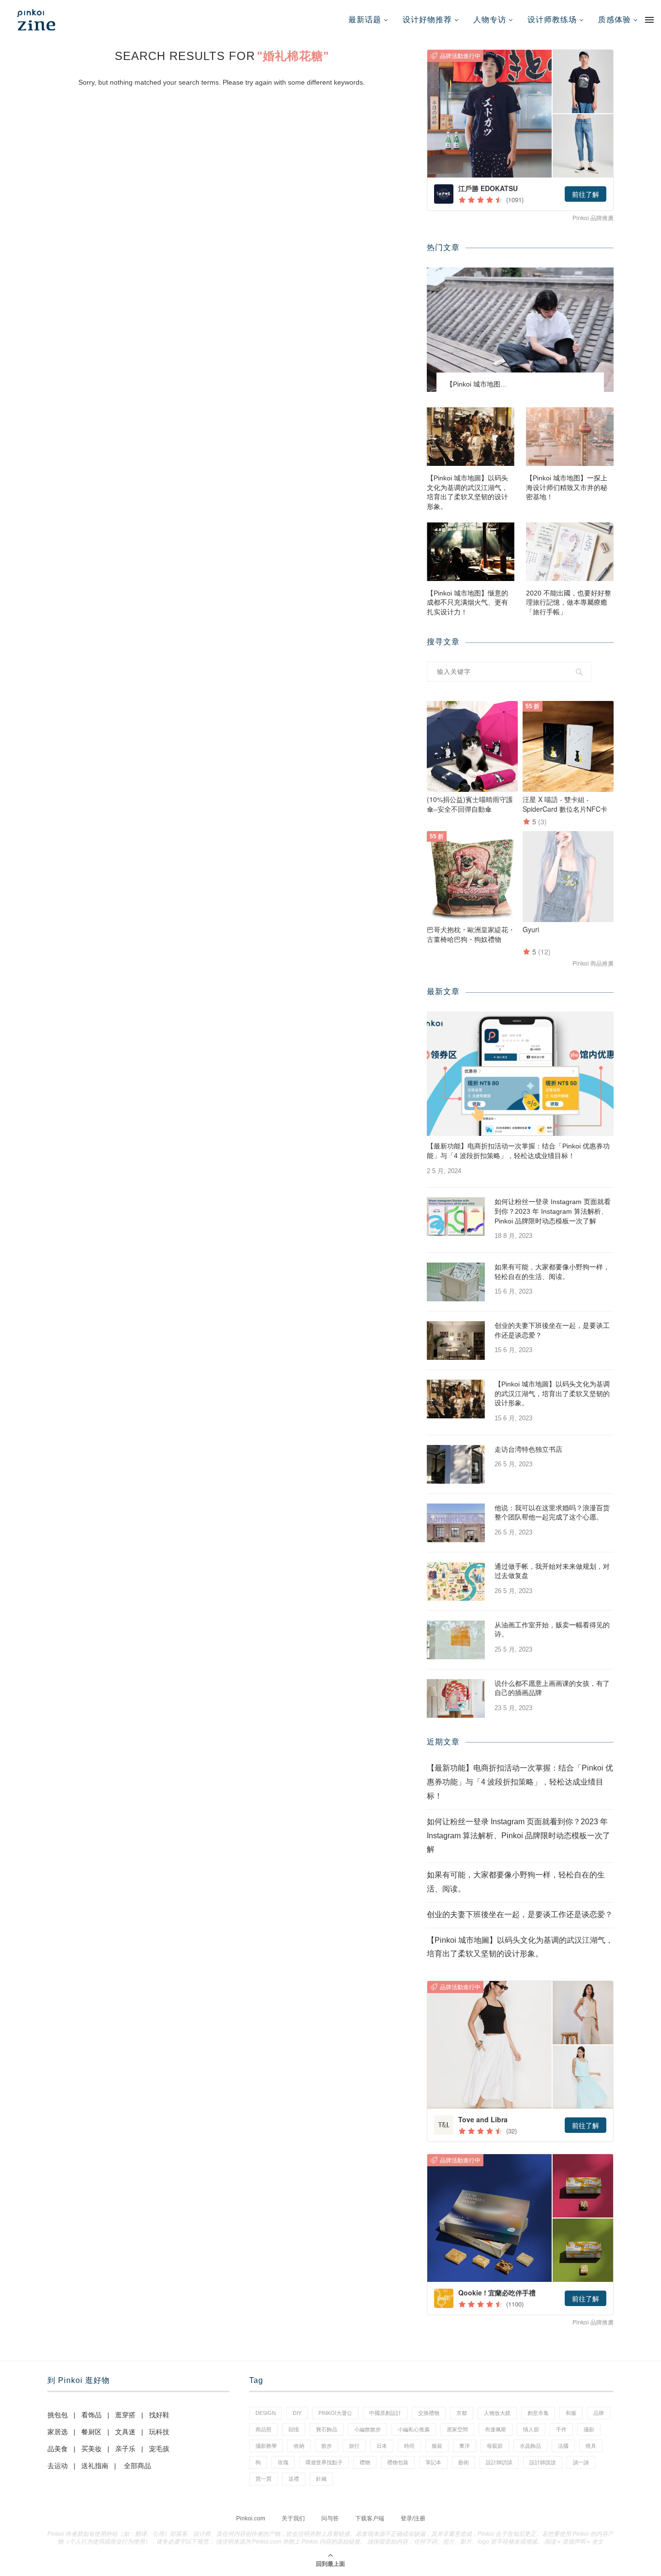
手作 (561, 2429)
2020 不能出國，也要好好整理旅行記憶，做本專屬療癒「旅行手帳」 (569, 603)
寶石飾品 (327, 2429)
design (266, 2413)
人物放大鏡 (497, 2413)
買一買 (263, 2479)
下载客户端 (370, 2518)
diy (297, 2413)
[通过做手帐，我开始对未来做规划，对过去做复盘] (456, 1581)
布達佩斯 (496, 2429)
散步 (327, 2446)
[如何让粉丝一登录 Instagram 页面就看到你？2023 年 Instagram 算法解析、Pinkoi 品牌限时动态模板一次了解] (456, 1217)
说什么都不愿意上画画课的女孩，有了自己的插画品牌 (552, 1688)
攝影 (589, 2429)
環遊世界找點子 (324, 2462)
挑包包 (58, 2415)
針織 (321, 2479)
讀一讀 (581, 2462)
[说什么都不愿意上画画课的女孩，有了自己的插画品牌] (456, 1698)
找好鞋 (159, 2415)
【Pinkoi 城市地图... (476, 384)
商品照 (263, 2429)
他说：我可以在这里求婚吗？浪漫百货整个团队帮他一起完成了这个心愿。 (552, 1513)
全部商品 (137, 2466)
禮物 (365, 2462)
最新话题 (365, 20)
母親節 (495, 2446)
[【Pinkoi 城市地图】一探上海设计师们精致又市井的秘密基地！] (570, 437)
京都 (462, 2413)
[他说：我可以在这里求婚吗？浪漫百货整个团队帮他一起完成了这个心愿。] (456, 1523)
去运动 (58, 2466)
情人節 (531, 2429)
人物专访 (490, 20)
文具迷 (125, 2432)
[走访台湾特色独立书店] (456, 1464)
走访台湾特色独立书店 (528, 1449)
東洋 (465, 2446)
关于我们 (293, 2518)
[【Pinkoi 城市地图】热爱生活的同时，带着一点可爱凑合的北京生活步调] (520, 330)
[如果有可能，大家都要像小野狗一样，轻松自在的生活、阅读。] (456, 1282)
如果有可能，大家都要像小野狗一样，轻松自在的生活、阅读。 (552, 1272)
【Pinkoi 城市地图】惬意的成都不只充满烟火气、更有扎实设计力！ (467, 603)
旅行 (354, 2446)
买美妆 (91, 2449)
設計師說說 (543, 2462)
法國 (563, 2446)
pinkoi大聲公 (335, 2413)
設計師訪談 (499, 2462)
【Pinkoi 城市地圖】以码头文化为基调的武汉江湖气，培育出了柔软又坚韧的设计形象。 (467, 492)
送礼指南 (95, 2466)
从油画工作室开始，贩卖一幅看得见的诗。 (552, 1630)
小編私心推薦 (414, 2429)
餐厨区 (91, 2432)
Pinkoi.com (251, 2518)
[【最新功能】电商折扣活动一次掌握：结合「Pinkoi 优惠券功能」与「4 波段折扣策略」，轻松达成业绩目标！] (520, 1074)
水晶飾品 (530, 2446)
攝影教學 (266, 2446)
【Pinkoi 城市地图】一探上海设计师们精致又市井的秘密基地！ (567, 487)
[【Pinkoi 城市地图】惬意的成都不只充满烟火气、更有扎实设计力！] (471, 552)
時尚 (409, 2446)
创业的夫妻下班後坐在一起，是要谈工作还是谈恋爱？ (552, 1330)
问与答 (330, 2518)
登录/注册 (413, 2518)
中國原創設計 (385, 2413)
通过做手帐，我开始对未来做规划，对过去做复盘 (552, 1571)
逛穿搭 (125, 2415)
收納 (299, 2446)
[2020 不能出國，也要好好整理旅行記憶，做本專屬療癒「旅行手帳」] (570, 552)
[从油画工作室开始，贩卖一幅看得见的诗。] (456, 1640)
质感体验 (615, 20)
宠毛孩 (159, 2449)
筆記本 (433, 2462)
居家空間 (457, 2429)
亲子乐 (125, 2449)
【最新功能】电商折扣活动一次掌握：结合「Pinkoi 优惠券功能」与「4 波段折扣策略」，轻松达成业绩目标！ (518, 1151)
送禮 (294, 2479)
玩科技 (159, 2432)
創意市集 (538, 2413)
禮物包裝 (398, 2462)
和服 (571, 2413)
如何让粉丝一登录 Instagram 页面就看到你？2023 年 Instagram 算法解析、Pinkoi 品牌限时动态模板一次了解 (553, 1211)
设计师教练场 (552, 20)
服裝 (437, 2446)
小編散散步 (368, 2429)
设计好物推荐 (427, 20)
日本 (382, 2446)
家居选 (58, 2432)
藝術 (464, 2462)
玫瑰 (283, 2462)
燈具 (591, 2446)
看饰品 (91, 2415)
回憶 (294, 2429)
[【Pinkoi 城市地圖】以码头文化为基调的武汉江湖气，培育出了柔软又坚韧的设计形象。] (471, 437)
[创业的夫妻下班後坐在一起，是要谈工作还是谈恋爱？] (456, 1340)
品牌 (599, 2413)
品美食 (58, 2449)
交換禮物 (429, 2413)
